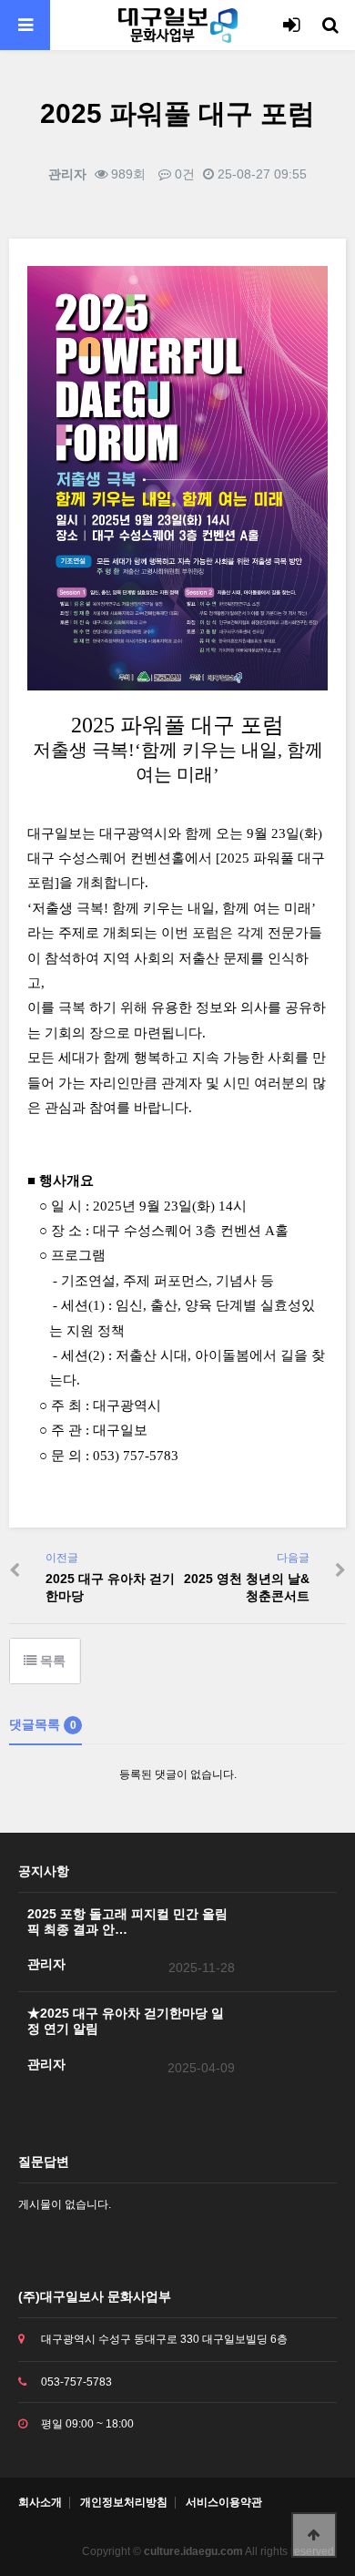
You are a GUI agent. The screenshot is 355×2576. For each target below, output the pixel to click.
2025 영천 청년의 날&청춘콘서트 (247, 1587)
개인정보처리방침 (124, 2503)
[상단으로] (314, 2535)
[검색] (330, 25)
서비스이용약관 (224, 2503)
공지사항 (44, 1871)
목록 (51, 1661)
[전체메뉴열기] (25, 25)
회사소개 (40, 2503)
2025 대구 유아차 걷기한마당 (110, 1587)
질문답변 (44, 2162)
